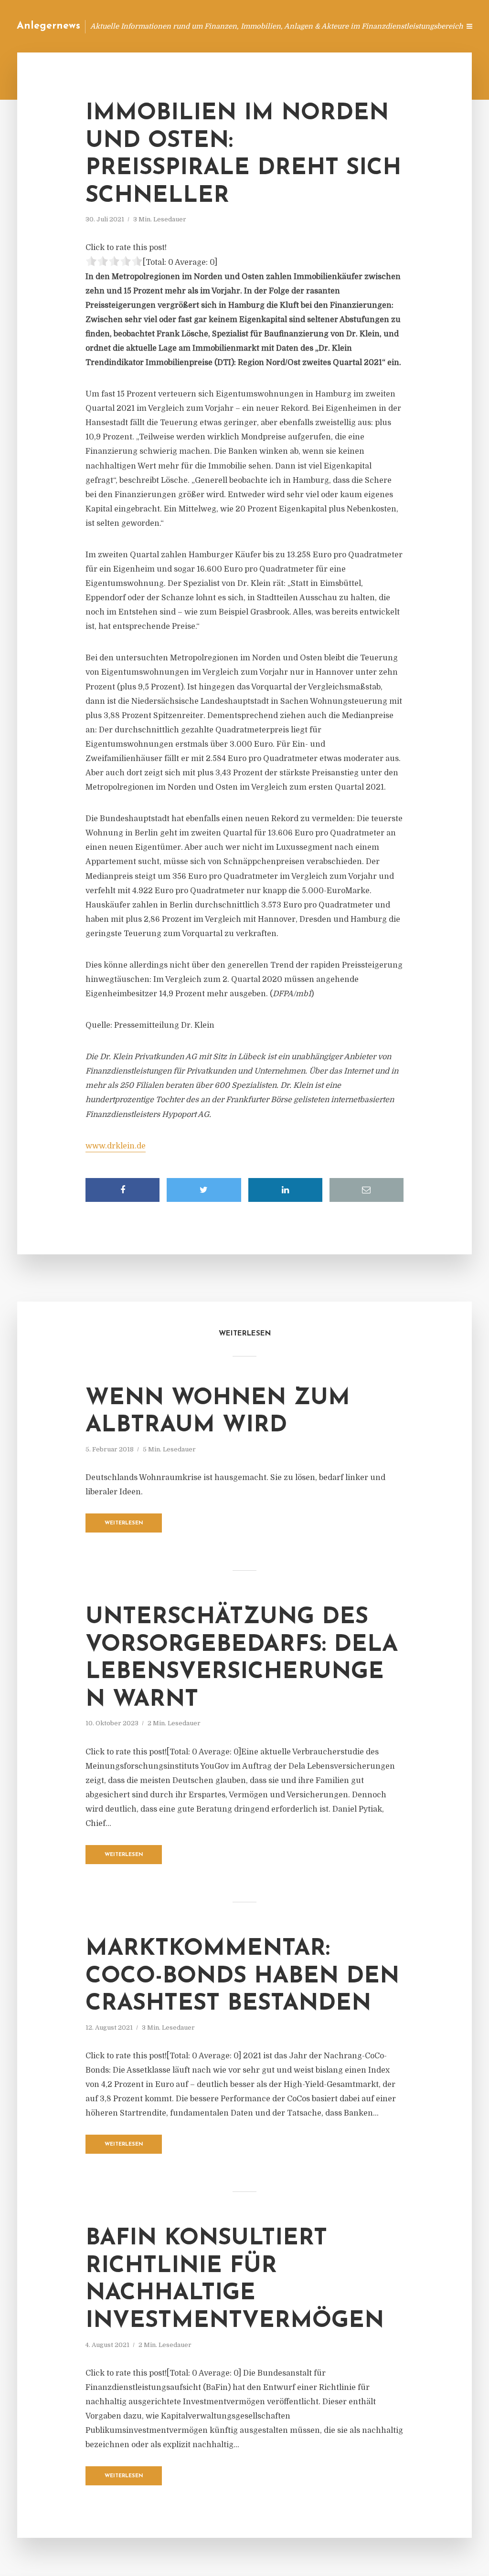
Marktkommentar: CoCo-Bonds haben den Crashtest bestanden (242, 1976)
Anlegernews (48, 26)
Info (301, 26)
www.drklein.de (116, 1146)
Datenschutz (432, 26)
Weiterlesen (124, 1523)
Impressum (380, 26)
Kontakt (336, 26)
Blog (271, 26)
